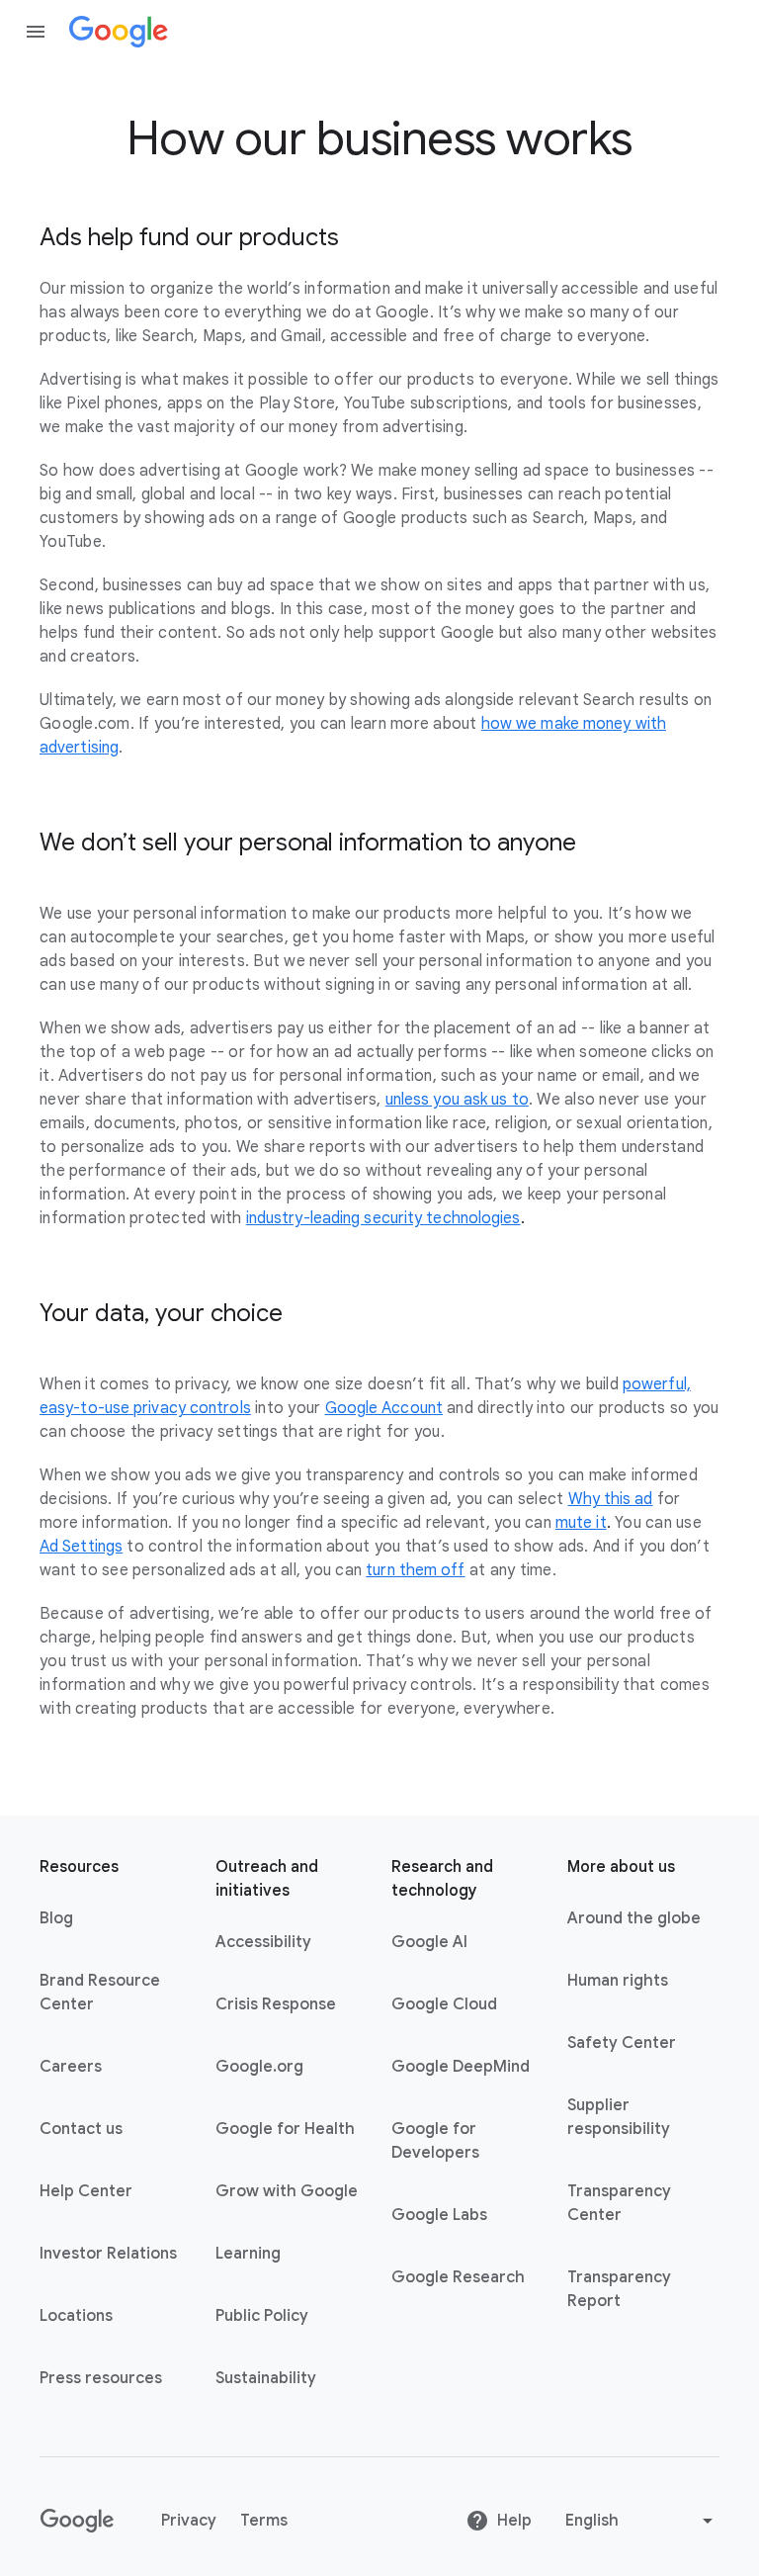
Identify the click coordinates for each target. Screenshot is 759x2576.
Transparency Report (619, 2289)
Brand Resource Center (100, 1993)
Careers (71, 2067)
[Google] (119, 32)
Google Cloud (444, 2004)
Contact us (81, 2129)
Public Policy (262, 2316)
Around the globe (634, 1918)
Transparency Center (619, 2203)
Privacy (189, 2521)
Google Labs (439, 2215)
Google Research (458, 2277)
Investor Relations (108, 2254)
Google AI (429, 1942)
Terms (264, 2521)
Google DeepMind (461, 2067)
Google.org (259, 2067)
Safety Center (622, 2043)
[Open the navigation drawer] (36, 32)
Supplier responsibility (619, 2117)
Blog (56, 1918)
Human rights (618, 1981)
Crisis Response (276, 2004)
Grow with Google (287, 2191)
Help (514, 2521)
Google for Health (285, 2129)
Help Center (86, 2191)
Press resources (101, 2378)
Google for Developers (435, 2141)
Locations (76, 2316)
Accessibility (263, 1942)
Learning (248, 2254)
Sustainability (266, 2378)
